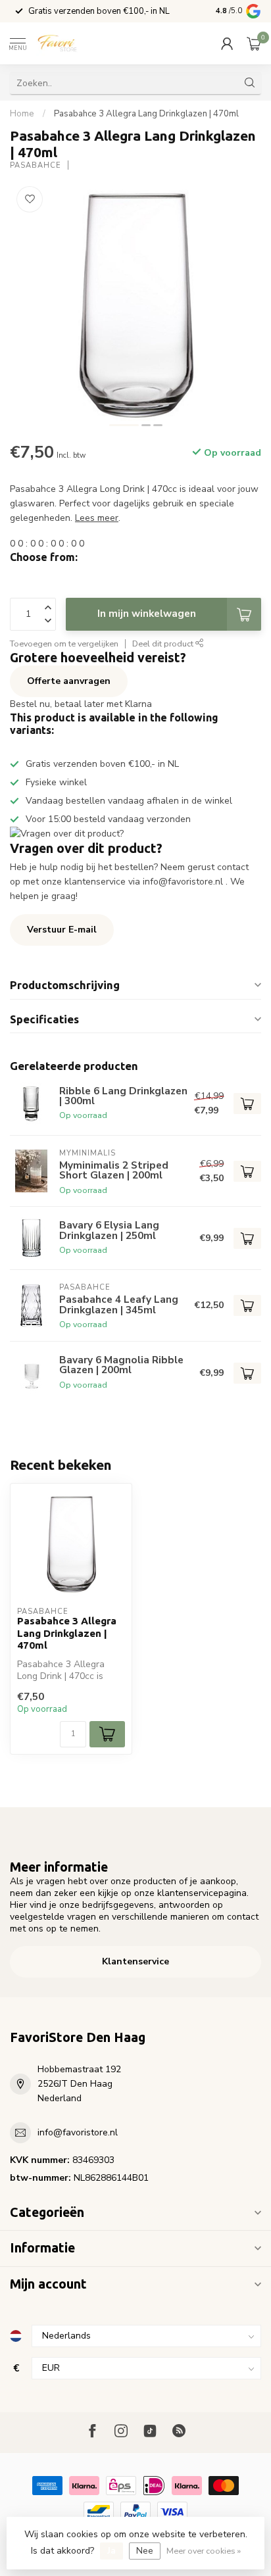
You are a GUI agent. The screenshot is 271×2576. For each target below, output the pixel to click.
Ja (111, 2551)
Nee (145, 2551)
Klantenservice (135, 1961)
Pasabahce (36, 165)
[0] (254, 43)
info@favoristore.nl (78, 2132)
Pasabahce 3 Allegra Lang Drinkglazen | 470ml (146, 114)
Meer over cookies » (204, 2551)
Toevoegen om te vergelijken (64, 644)
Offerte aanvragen (69, 681)
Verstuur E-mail (62, 930)
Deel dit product (164, 644)
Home (22, 114)
